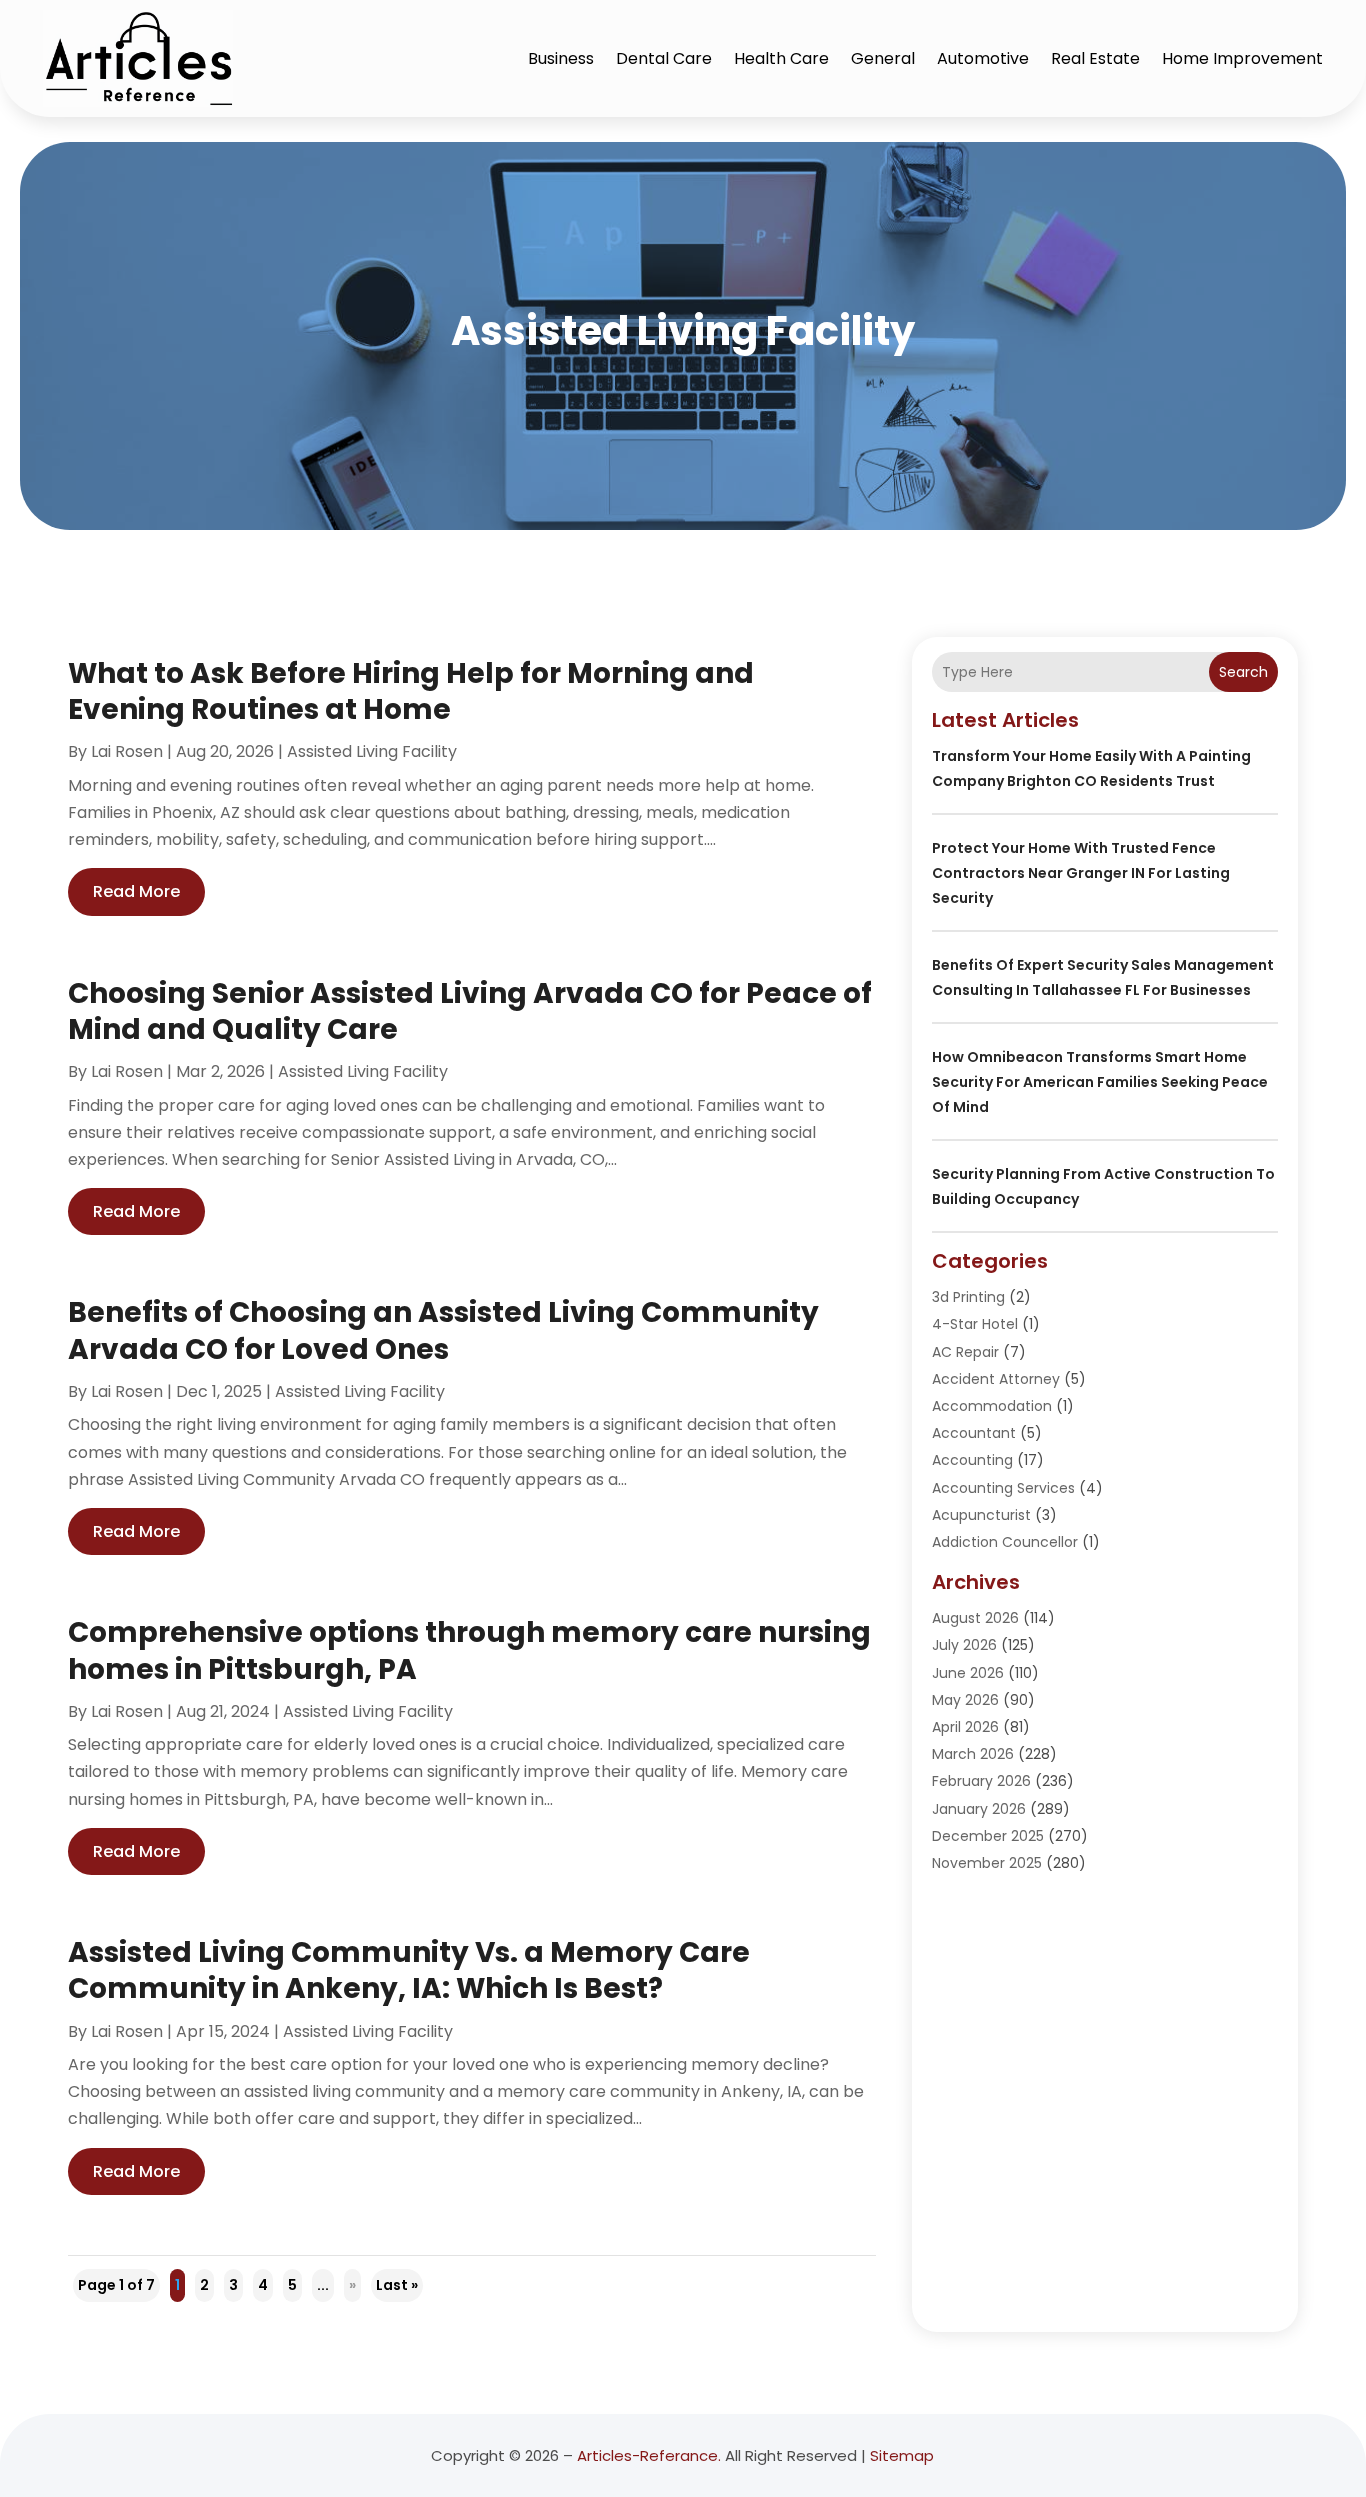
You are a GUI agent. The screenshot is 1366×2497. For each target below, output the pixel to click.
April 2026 (965, 1727)
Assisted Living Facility (372, 751)
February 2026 (981, 1781)
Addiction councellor (1005, 1542)
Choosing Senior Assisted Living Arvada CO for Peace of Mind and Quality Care (470, 1011)
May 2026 (965, 1700)
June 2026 (968, 1673)
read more (136, 891)
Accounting (972, 1460)
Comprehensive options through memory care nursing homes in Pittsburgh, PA (469, 1650)
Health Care (781, 58)
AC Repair (965, 1352)
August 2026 (975, 1618)
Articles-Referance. (649, 2455)
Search (1243, 672)
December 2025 (988, 1836)
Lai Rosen (127, 751)
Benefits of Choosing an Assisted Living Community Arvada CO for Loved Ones (443, 1330)
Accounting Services (1003, 1488)
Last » (397, 2285)
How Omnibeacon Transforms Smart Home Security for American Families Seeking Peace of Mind (1100, 1082)
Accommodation (992, 1406)
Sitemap (902, 2455)
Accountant (974, 1433)
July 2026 (964, 1645)
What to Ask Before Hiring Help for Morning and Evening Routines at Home (411, 691)
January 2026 (979, 1809)
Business (561, 58)
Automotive (983, 58)
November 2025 (987, 1863)
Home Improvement (1242, 58)
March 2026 (973, 1754)
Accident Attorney (996, 1379)
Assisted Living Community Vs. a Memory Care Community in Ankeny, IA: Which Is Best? (409, 1970)
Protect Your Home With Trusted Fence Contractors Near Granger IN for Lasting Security (1081, 873)
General (883, 58)
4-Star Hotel (975, 1324)
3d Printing (968, 1297)
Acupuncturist (981, 1515)
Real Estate (1095, 58)
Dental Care (664, 58)
